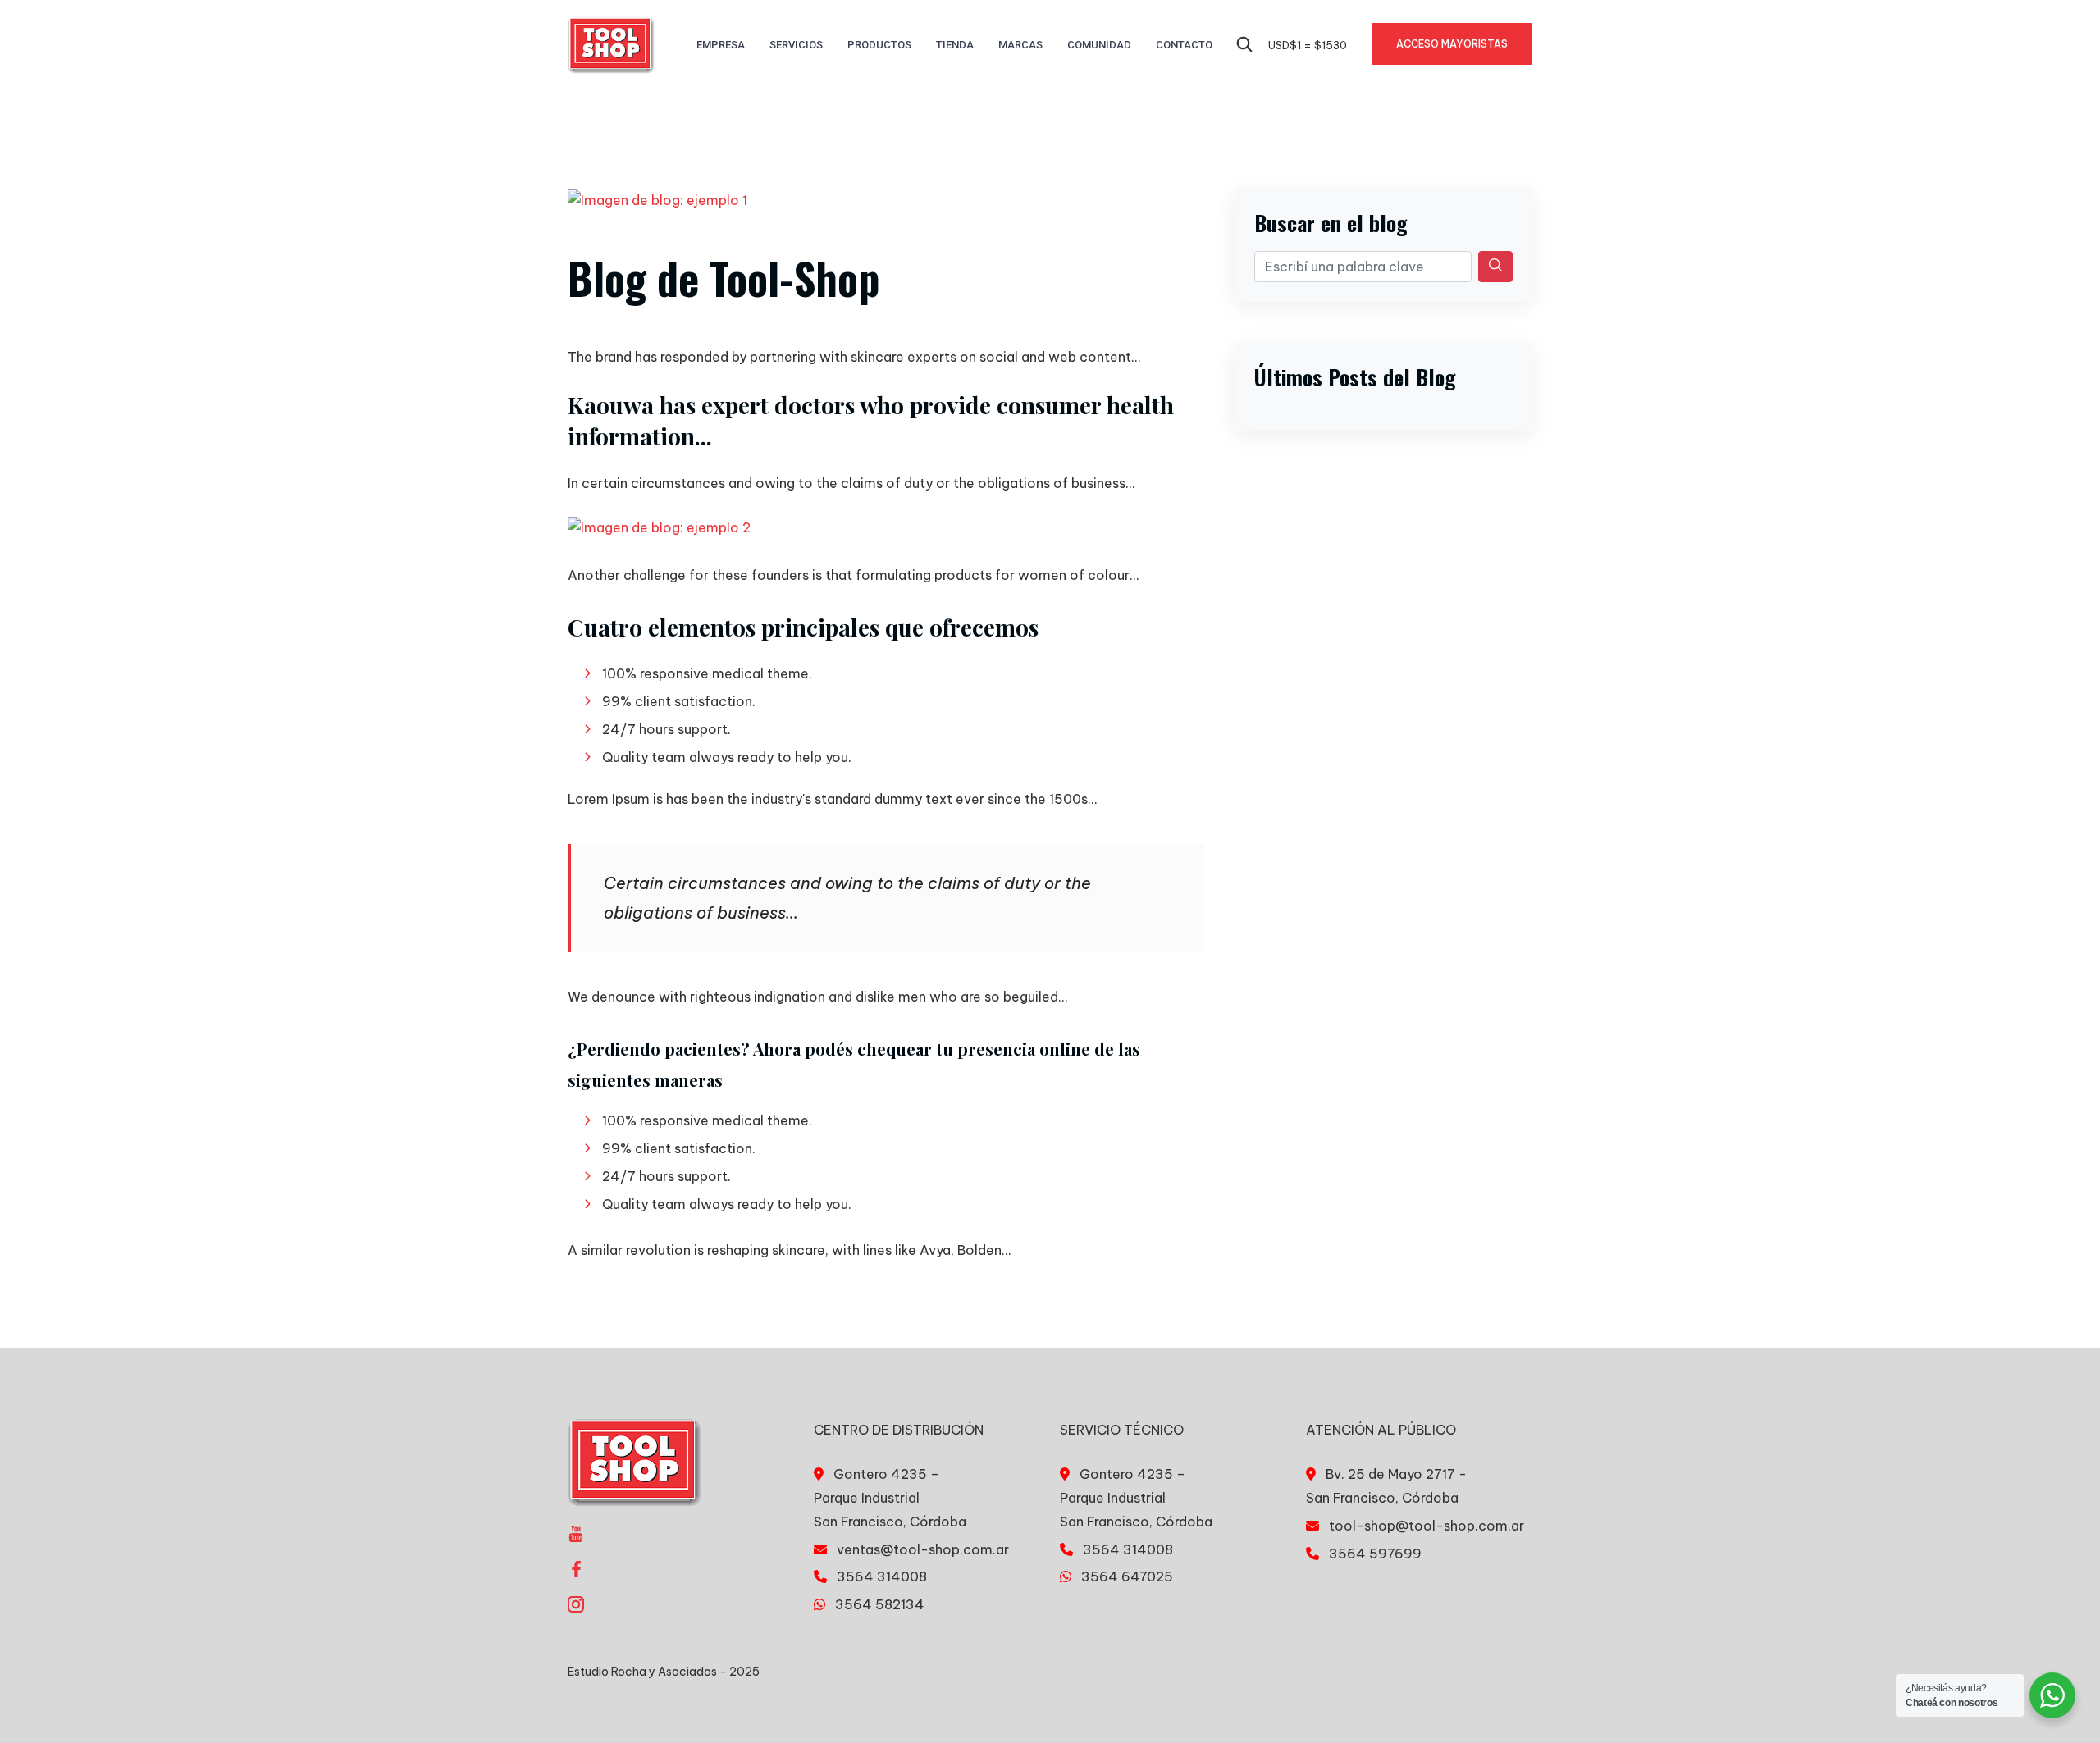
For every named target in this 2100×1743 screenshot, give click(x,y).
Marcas (1020, 45)
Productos (879, 45)
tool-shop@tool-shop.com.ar (1427, 1526)
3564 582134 (880, 1604)
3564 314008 (882, 1576)
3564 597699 (1375, 1554)
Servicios (796, 45)
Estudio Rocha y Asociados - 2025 (664, 1672)
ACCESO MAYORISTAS (1452, 44)
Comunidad (1099, 45)
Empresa (721, 45)
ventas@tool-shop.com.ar (923, 1549)
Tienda (955, 45)
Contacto (1184, 45)
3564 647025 (1127, 1576)
